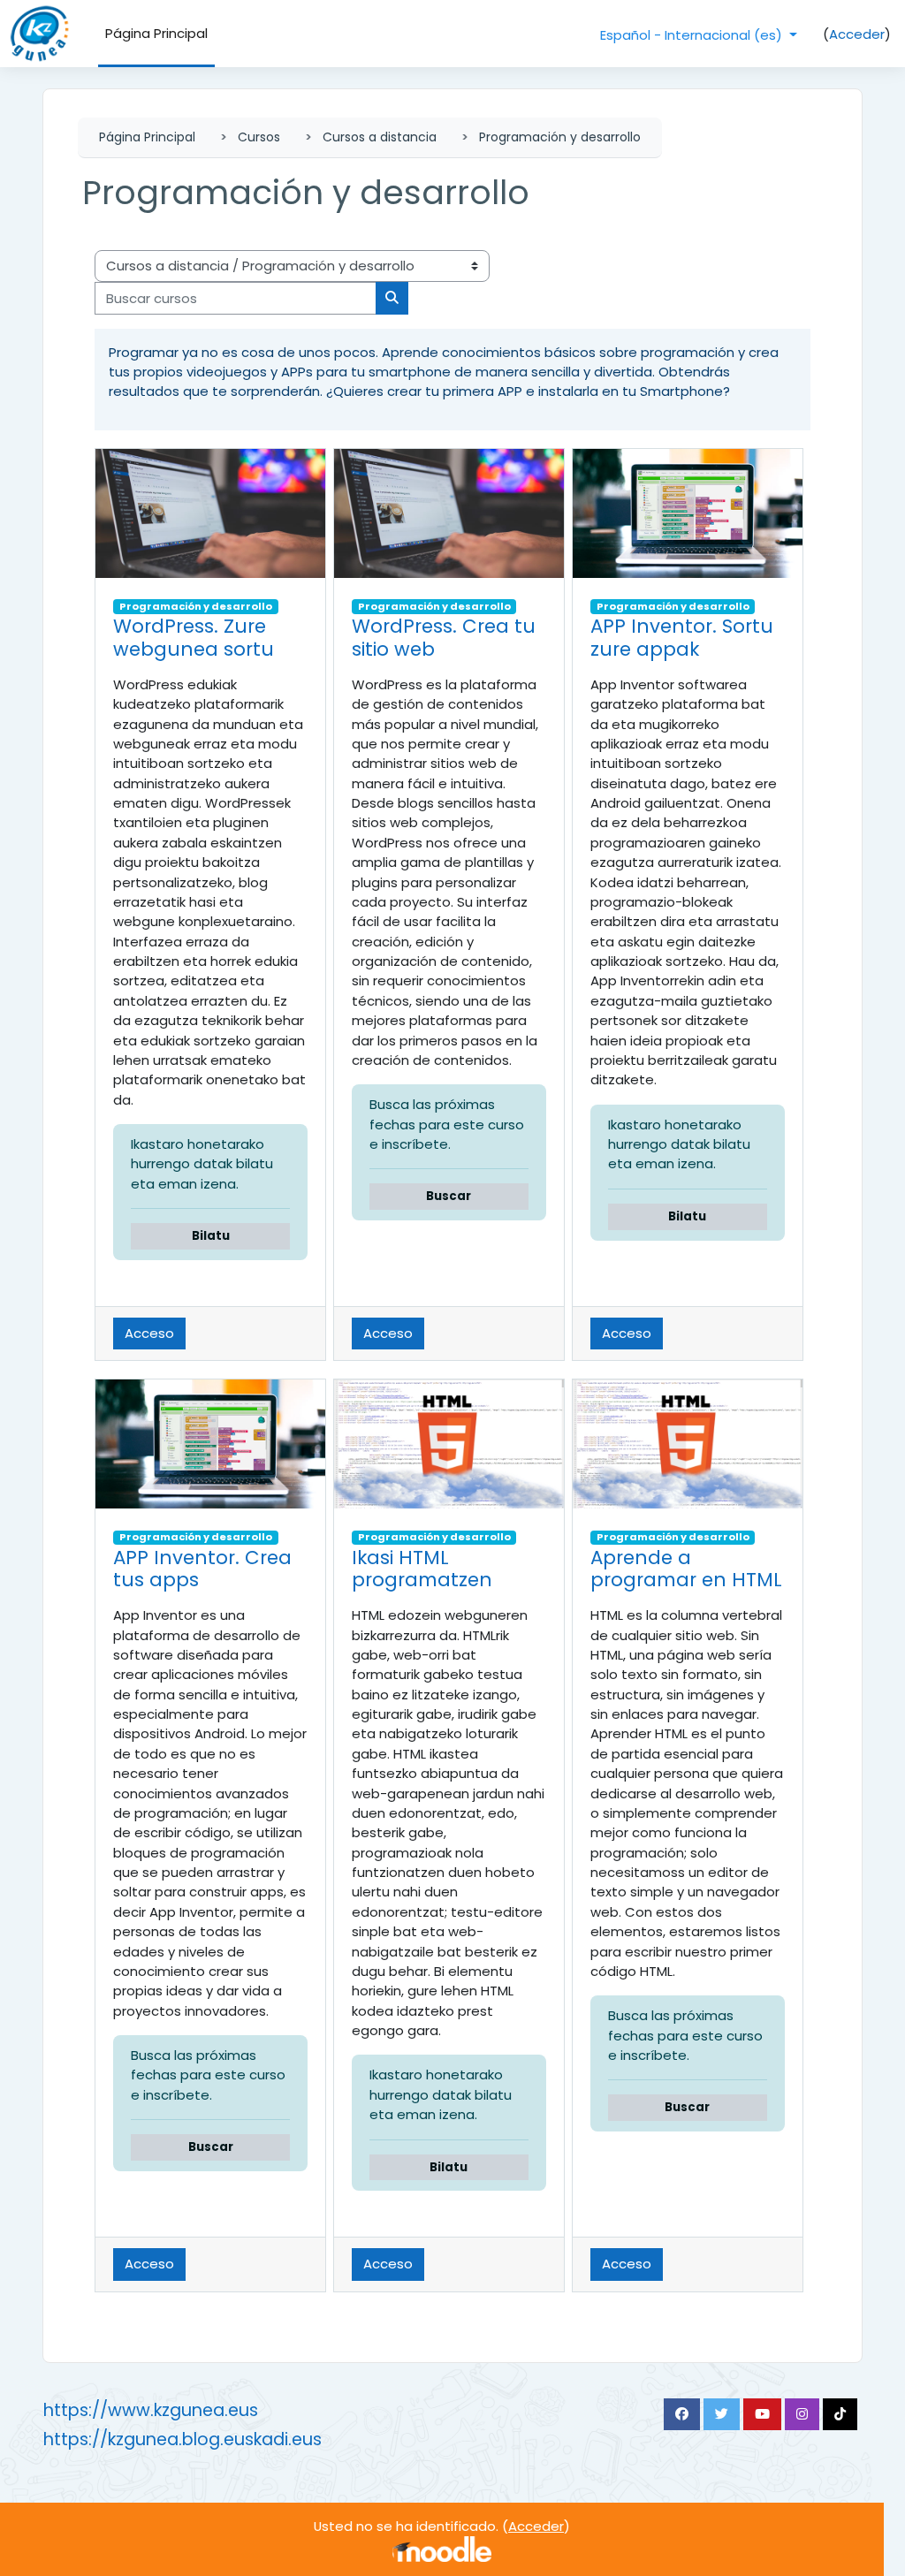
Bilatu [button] (211, 1236)
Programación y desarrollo (560, 137)
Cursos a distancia (380, 137)
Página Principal (147, 137)
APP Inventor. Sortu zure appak (682, 638)
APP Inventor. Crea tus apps (202, 1569)
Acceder (857, 34)
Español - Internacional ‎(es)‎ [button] (693, 35)
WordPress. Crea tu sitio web (444, 638)
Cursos (259, 137)
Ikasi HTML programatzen (422, 1569)
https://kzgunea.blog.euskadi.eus (183, 2439)
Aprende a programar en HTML (686, 1569)
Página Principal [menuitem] (156, 33)
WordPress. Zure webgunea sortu (194, 638)
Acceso (149, 1333)
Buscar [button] (449, 1196)
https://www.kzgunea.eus (151, 2410)
